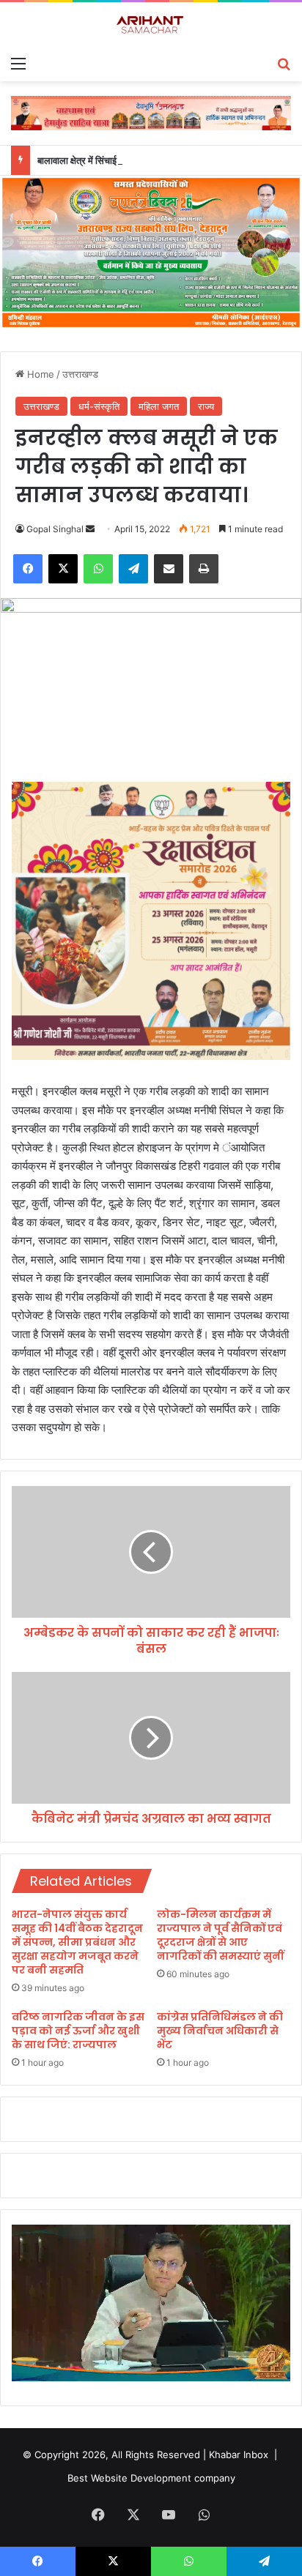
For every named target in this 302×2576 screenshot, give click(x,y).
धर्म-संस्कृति (99, 406)
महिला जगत (159, 406)
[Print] (204, 569)
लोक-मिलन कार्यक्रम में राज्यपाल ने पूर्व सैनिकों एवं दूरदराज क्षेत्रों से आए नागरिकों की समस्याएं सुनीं (220, 1935)
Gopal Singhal (55, 529)
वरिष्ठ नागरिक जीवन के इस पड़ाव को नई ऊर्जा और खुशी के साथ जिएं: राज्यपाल (78, 2031)
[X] (63, 569)
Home (39, 374)
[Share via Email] (169, 569)
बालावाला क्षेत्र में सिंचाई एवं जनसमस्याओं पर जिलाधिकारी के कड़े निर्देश (156, 160)
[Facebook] (28, 569)
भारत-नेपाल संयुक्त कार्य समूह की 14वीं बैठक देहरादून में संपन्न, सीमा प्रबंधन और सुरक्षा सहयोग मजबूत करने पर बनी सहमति (77, 1942)
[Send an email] (90, 529)
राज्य (206, 406)
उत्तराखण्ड (80, 374)
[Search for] (284, 63)
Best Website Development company (151, 2478)
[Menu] (18, 63)
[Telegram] (133, 569)
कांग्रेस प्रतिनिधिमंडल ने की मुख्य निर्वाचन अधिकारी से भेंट (220, 2031)
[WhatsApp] (98, 569)
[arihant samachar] (151, 25)
